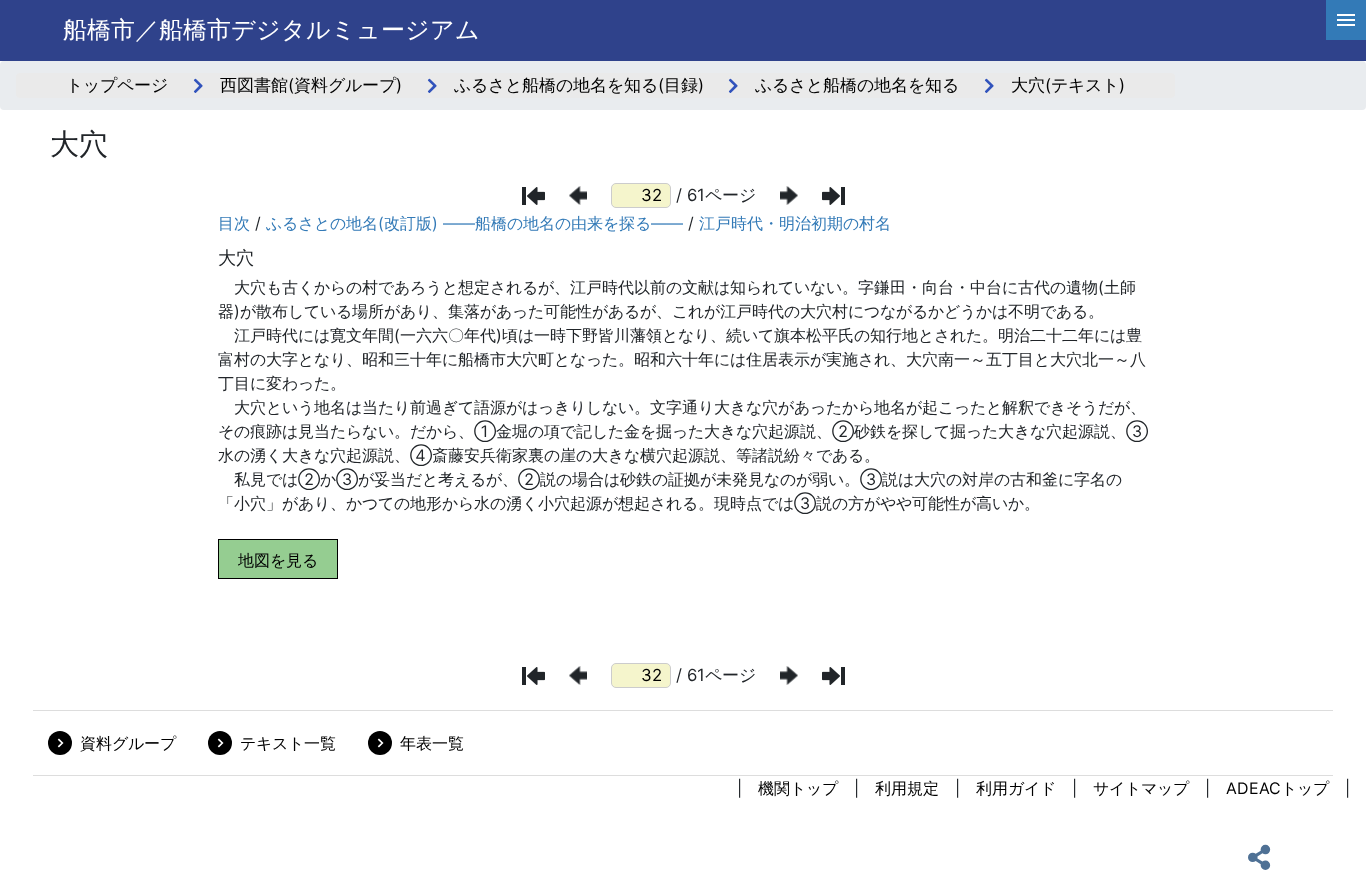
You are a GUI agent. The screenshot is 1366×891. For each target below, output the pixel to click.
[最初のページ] (533, 196)
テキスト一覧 (288, 743)
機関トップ (798, 788)
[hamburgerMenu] (1346, 20)
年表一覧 (432, 743)
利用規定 (907, 788)
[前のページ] (578, 195)
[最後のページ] (833, 196)
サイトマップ (1141, 788)
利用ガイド (1016, 788)
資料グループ (128, 743)
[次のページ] (789, 195)
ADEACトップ (1277, 788)
